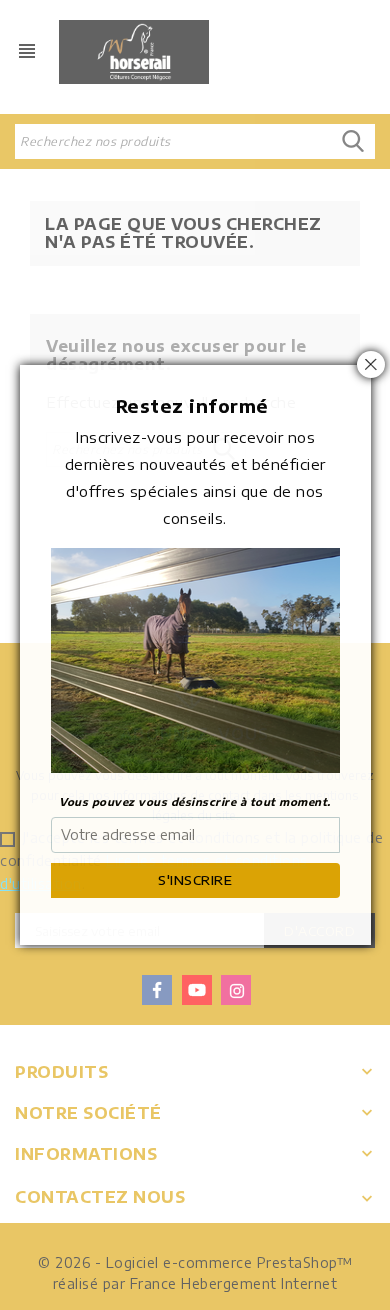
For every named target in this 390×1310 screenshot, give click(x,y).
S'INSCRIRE (195, 880)
